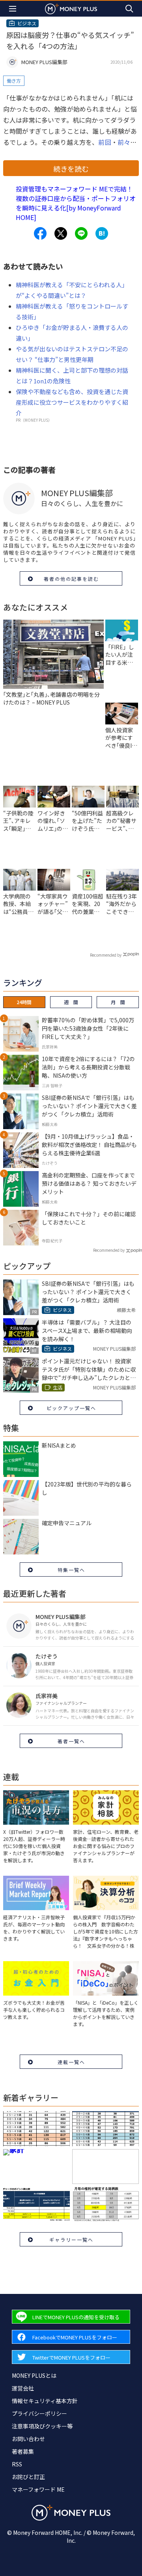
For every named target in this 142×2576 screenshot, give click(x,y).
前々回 (127, 142)
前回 (105, 142)
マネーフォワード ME (38, 2489)
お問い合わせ (28, 2439)
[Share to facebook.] (40, 233)
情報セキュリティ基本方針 (45, 2401)
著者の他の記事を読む (71, 579)
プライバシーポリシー (39, 2413)
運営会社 (23, 2388)
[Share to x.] (61, 233)
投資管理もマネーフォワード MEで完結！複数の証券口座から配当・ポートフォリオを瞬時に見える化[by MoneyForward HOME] (76, 203)
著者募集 (23, 2451)
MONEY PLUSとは (34, 2375)
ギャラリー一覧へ (71, 2240)
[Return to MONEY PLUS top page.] (71, 9)
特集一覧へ (71, 1570)
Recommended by (106, 955)
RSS (17, 2464)
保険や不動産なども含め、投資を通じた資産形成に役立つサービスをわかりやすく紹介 (72, 402)
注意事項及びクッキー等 (42, 2426)
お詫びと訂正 (28, 2477)
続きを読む (71, 169)
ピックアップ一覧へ (71, 1408)
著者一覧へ (71, 1741)
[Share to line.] (81, 233)
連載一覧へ (71, 2062)
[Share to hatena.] (102, 233)
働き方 (14, 81)
